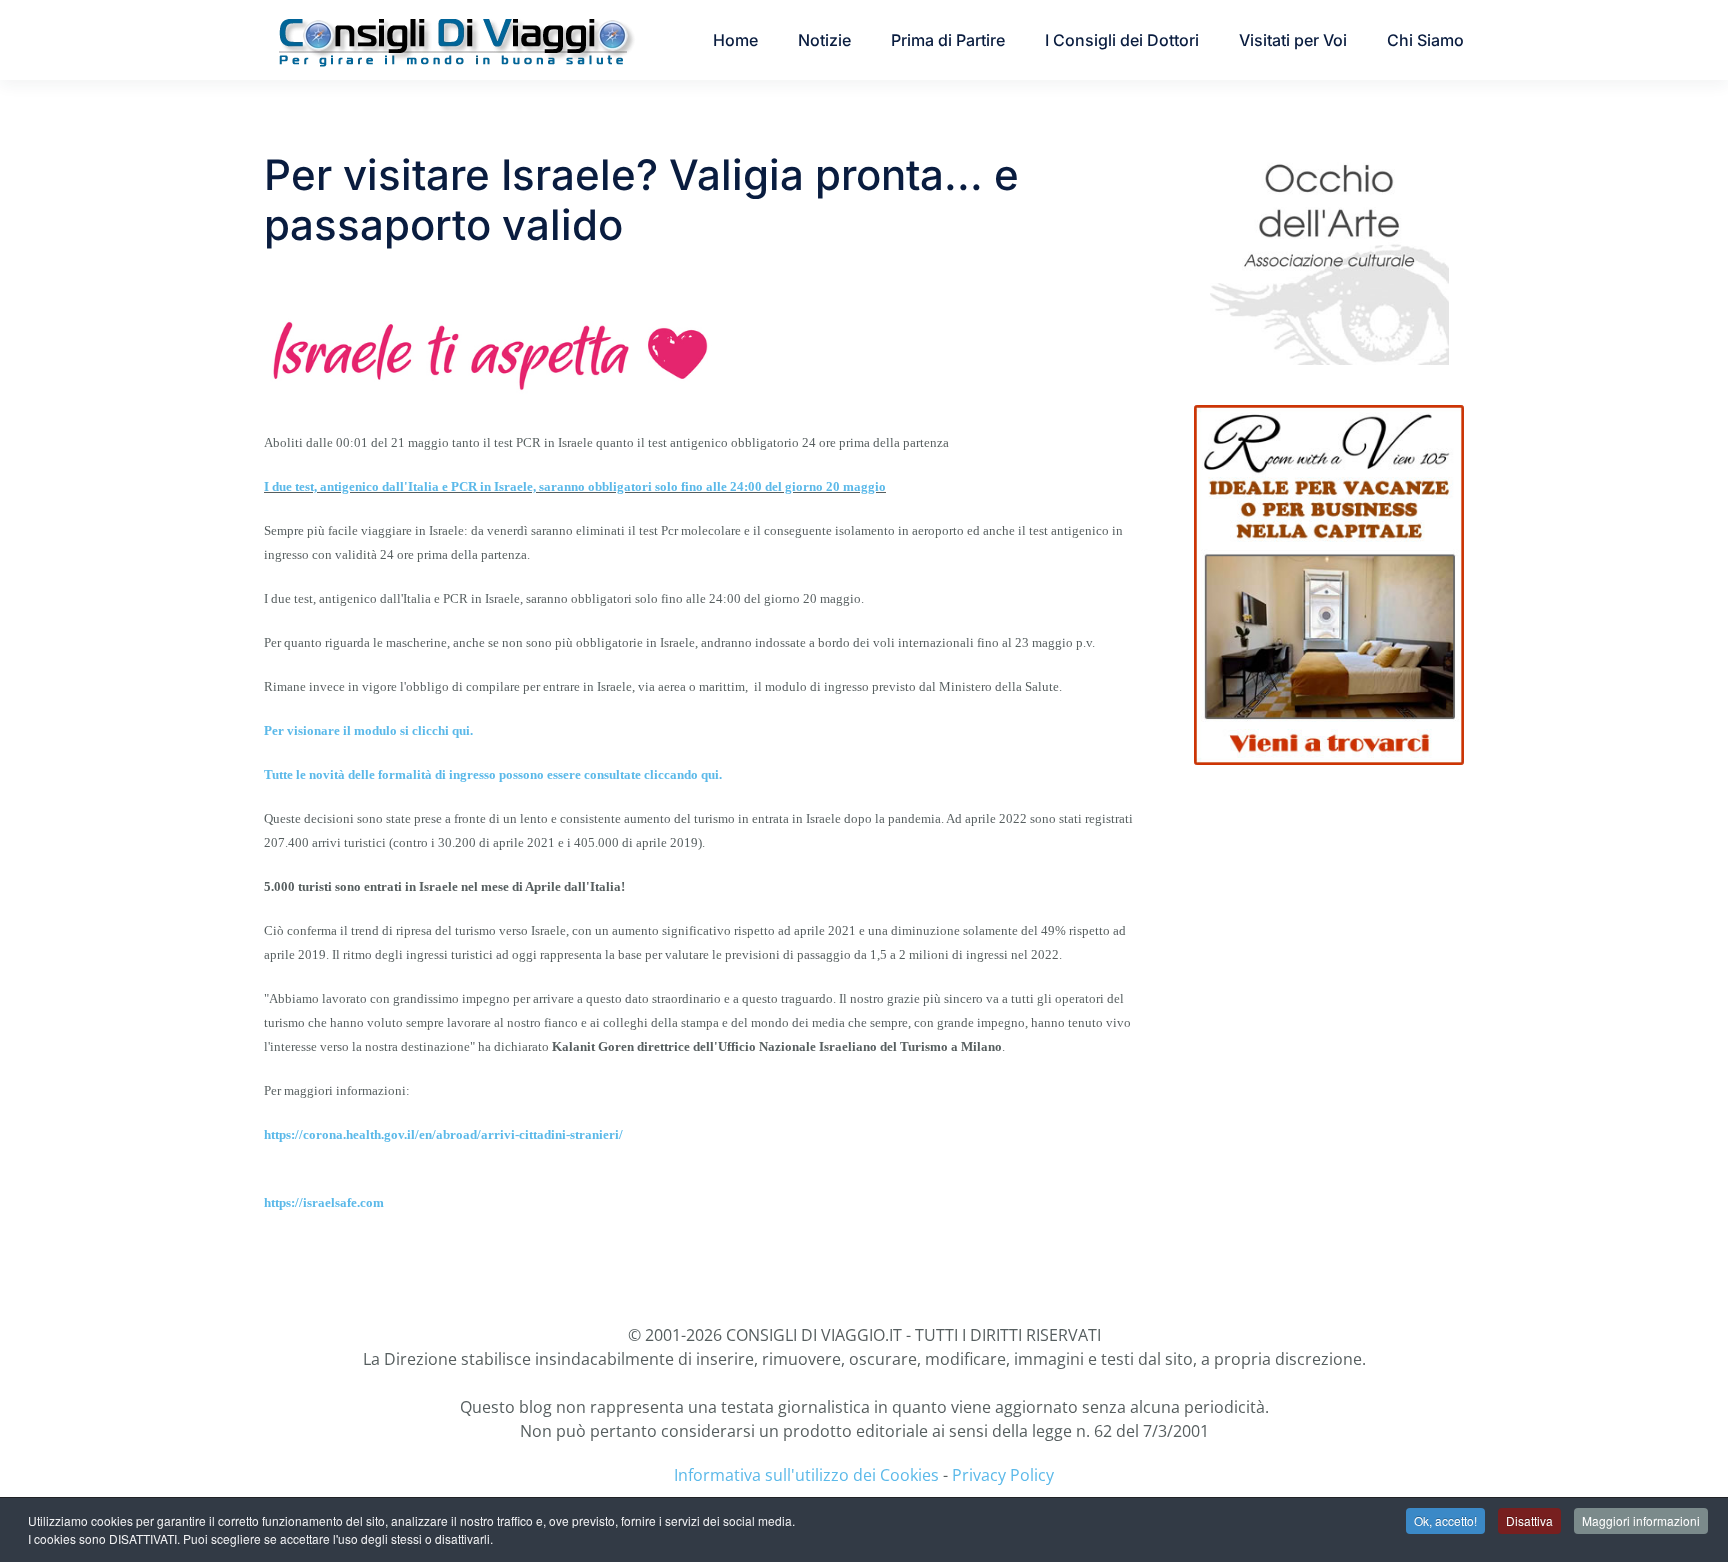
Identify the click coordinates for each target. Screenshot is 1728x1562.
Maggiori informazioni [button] (1641, 1520)
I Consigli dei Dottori (1122, 40)
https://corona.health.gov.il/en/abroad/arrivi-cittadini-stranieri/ (443, 1134)
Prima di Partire (948, 40)
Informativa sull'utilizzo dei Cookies (806, 1475)
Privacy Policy (1003, 1475)
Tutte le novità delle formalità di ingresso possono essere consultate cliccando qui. (493, 774)
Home (735, 40)
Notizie (824, 40)
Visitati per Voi (1293, 40)
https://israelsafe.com (324, 1202)
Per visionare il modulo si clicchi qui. (368, 730)
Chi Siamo (1425, 40)
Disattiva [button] (1529, 1520)
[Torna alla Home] (454, 40)
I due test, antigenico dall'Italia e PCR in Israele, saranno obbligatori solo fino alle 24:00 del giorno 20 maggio (575, 486)
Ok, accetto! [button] (1445, 1520)
